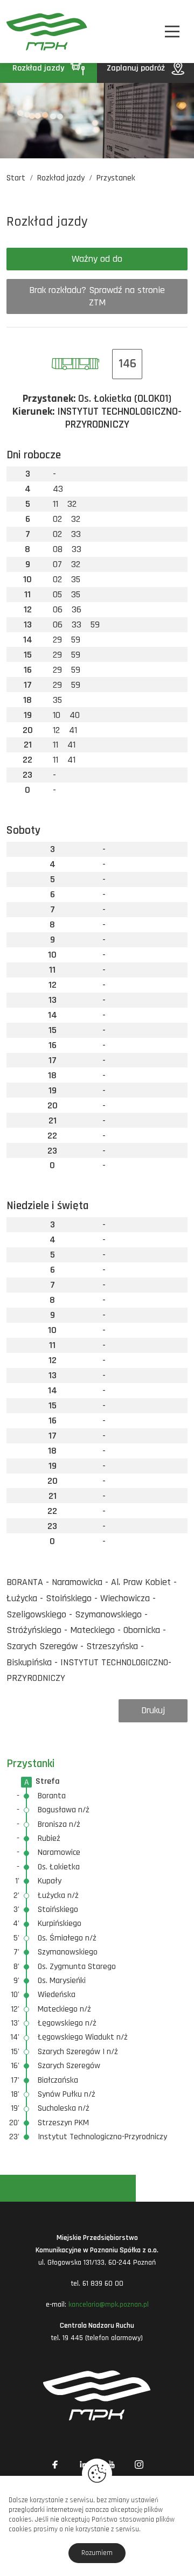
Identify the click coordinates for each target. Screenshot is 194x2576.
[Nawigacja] (172, 32)
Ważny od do (97, 259)
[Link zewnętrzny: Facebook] (55, 2465)
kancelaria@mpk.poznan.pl (109, 2305)
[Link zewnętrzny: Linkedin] (83, 2465)
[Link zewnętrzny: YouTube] (111, 2465)
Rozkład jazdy (39, 68)
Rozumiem (97, 2553)
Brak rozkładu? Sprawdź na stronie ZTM (97, 296)
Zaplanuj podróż (137, 68)
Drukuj (153, 1710)
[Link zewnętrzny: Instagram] (139, 2465)
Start (16, 178)
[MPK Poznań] (20, 32)
